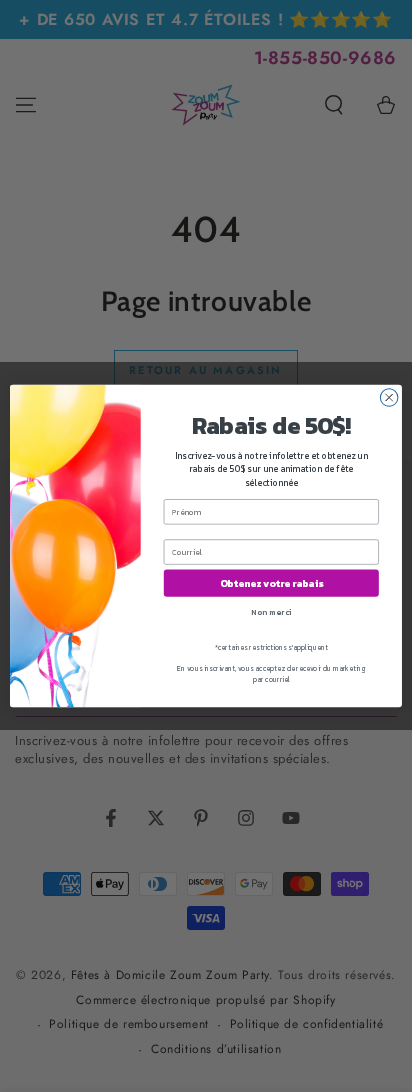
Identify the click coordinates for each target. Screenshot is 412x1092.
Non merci (271, 612)
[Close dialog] (389, 398)
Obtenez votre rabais (272, 583)
